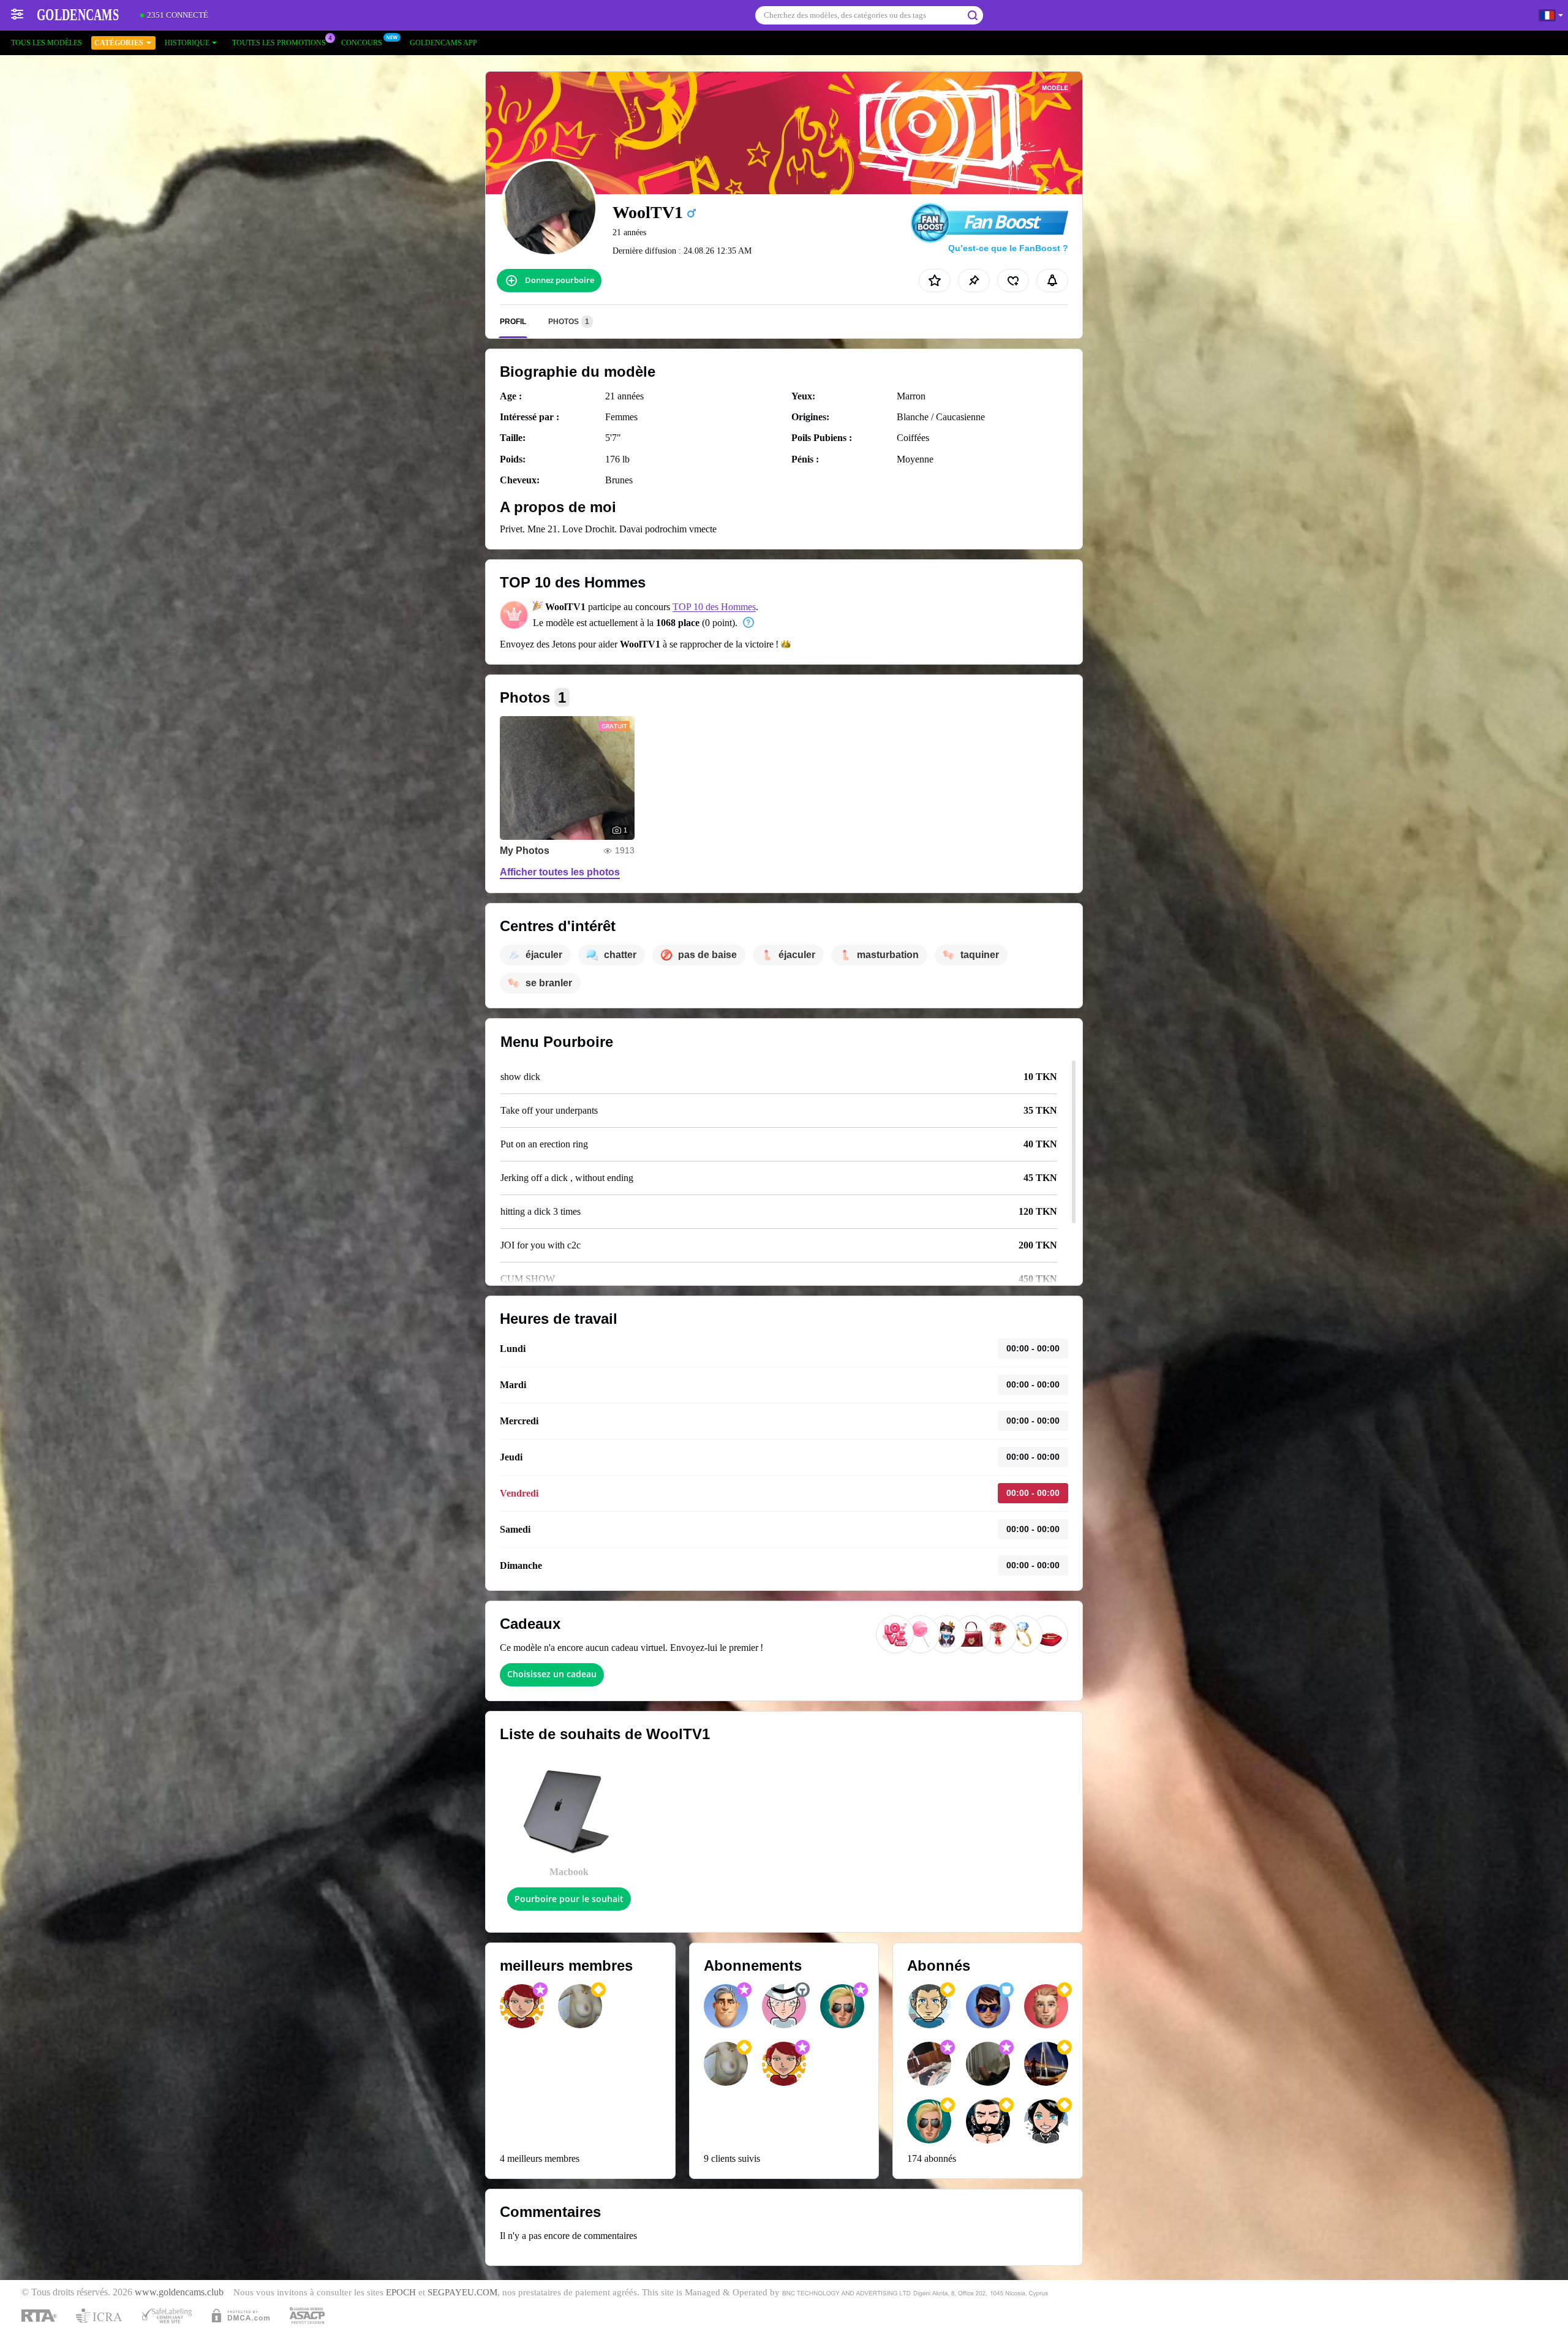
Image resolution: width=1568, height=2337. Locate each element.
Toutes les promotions (279, 43)
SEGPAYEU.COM (462, 2292)
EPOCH (401, 2292)
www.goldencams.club (179, 2292)
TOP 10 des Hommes (714, 607)
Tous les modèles (47, 43)
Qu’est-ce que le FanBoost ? (1008, 248)
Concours (362, 43)
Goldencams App (443, 43)
